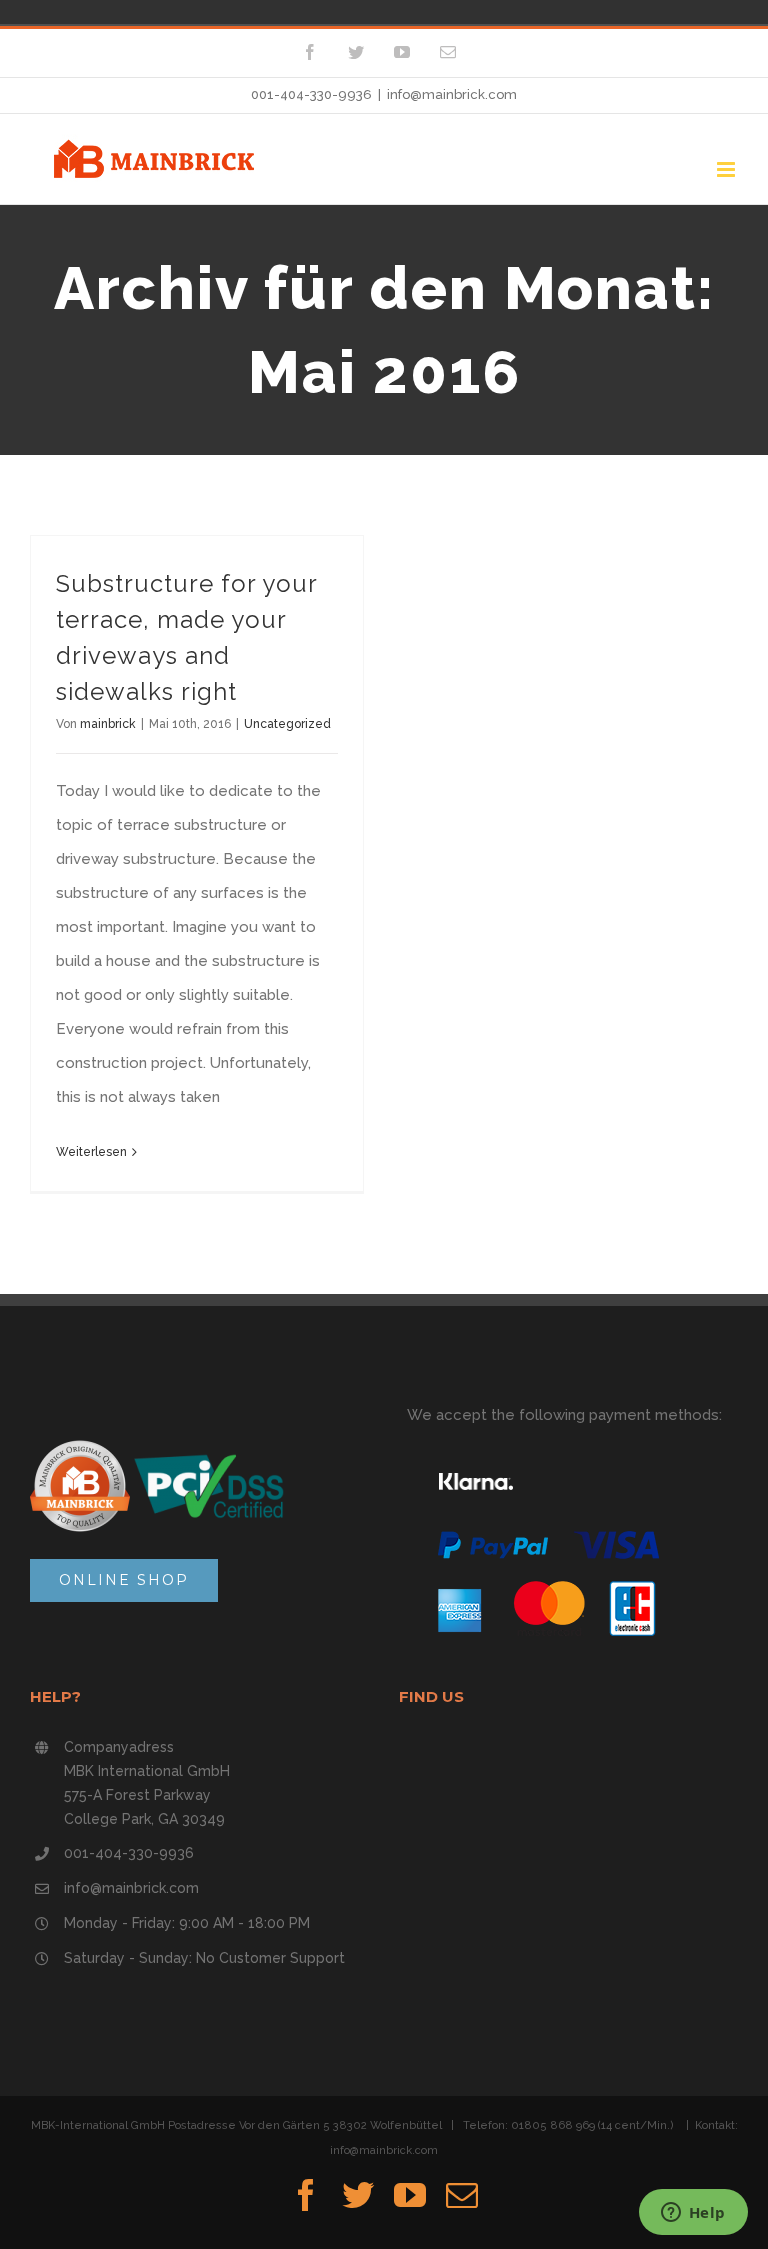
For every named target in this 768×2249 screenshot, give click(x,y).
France (78, 12)
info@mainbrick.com (452, 94)
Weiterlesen (91, 1152)
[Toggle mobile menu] (727, 169)
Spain (50, 12)
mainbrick (108, 724)
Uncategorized (287, 724)
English (106, 12)
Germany (22, 12)
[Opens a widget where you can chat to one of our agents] (693, 2214)
